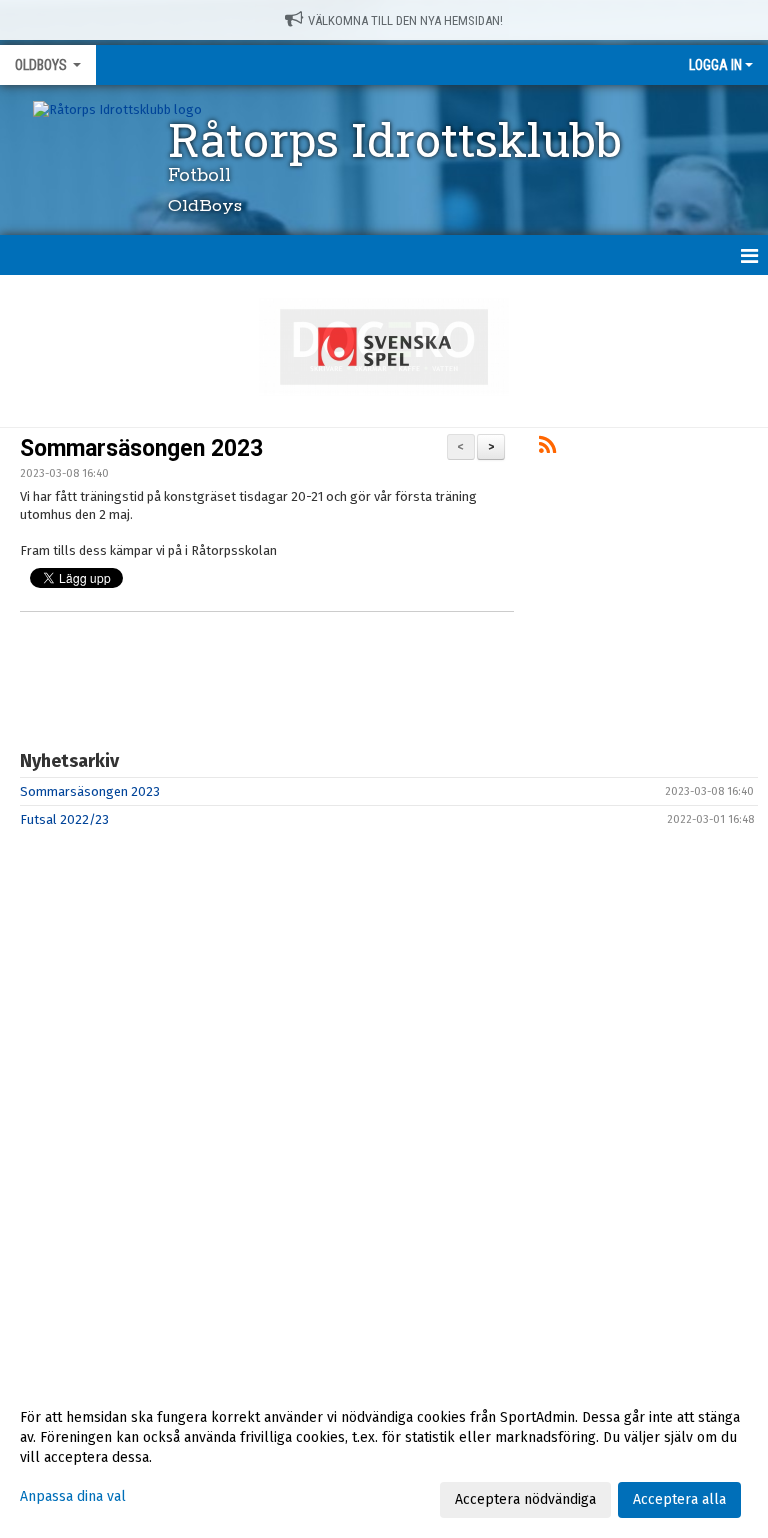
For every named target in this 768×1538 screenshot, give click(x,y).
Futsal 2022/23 (64, 819)
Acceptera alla (679, 1499)
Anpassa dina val (73, 1496)
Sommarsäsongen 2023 (141, 448)
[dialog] (384, 1458)
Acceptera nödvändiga (525, 1499)
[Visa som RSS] (547, 448)
